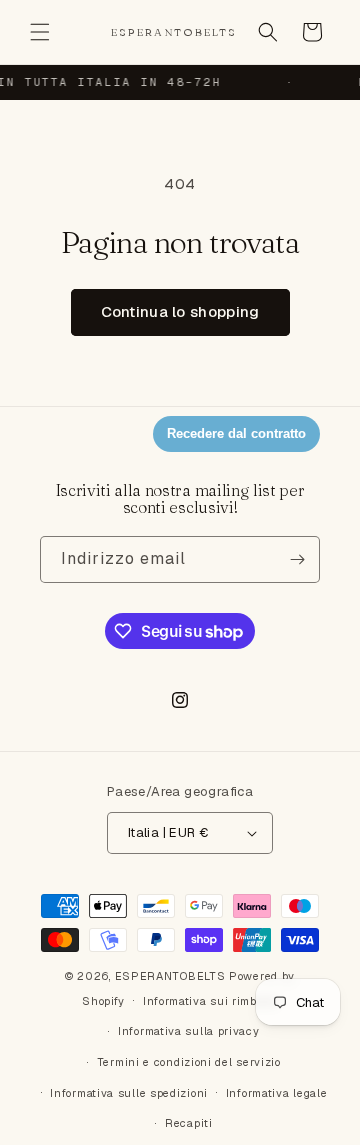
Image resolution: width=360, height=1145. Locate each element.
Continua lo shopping (180, 311)
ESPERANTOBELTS (170, 976)
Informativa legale (277, 1093)
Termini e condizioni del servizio (189, 1062)
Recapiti (189, 1123)
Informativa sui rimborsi (210, 1001)
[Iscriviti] (297, 559)
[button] (40, 32)
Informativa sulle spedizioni (129, 1093)
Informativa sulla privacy (189, 1031)
